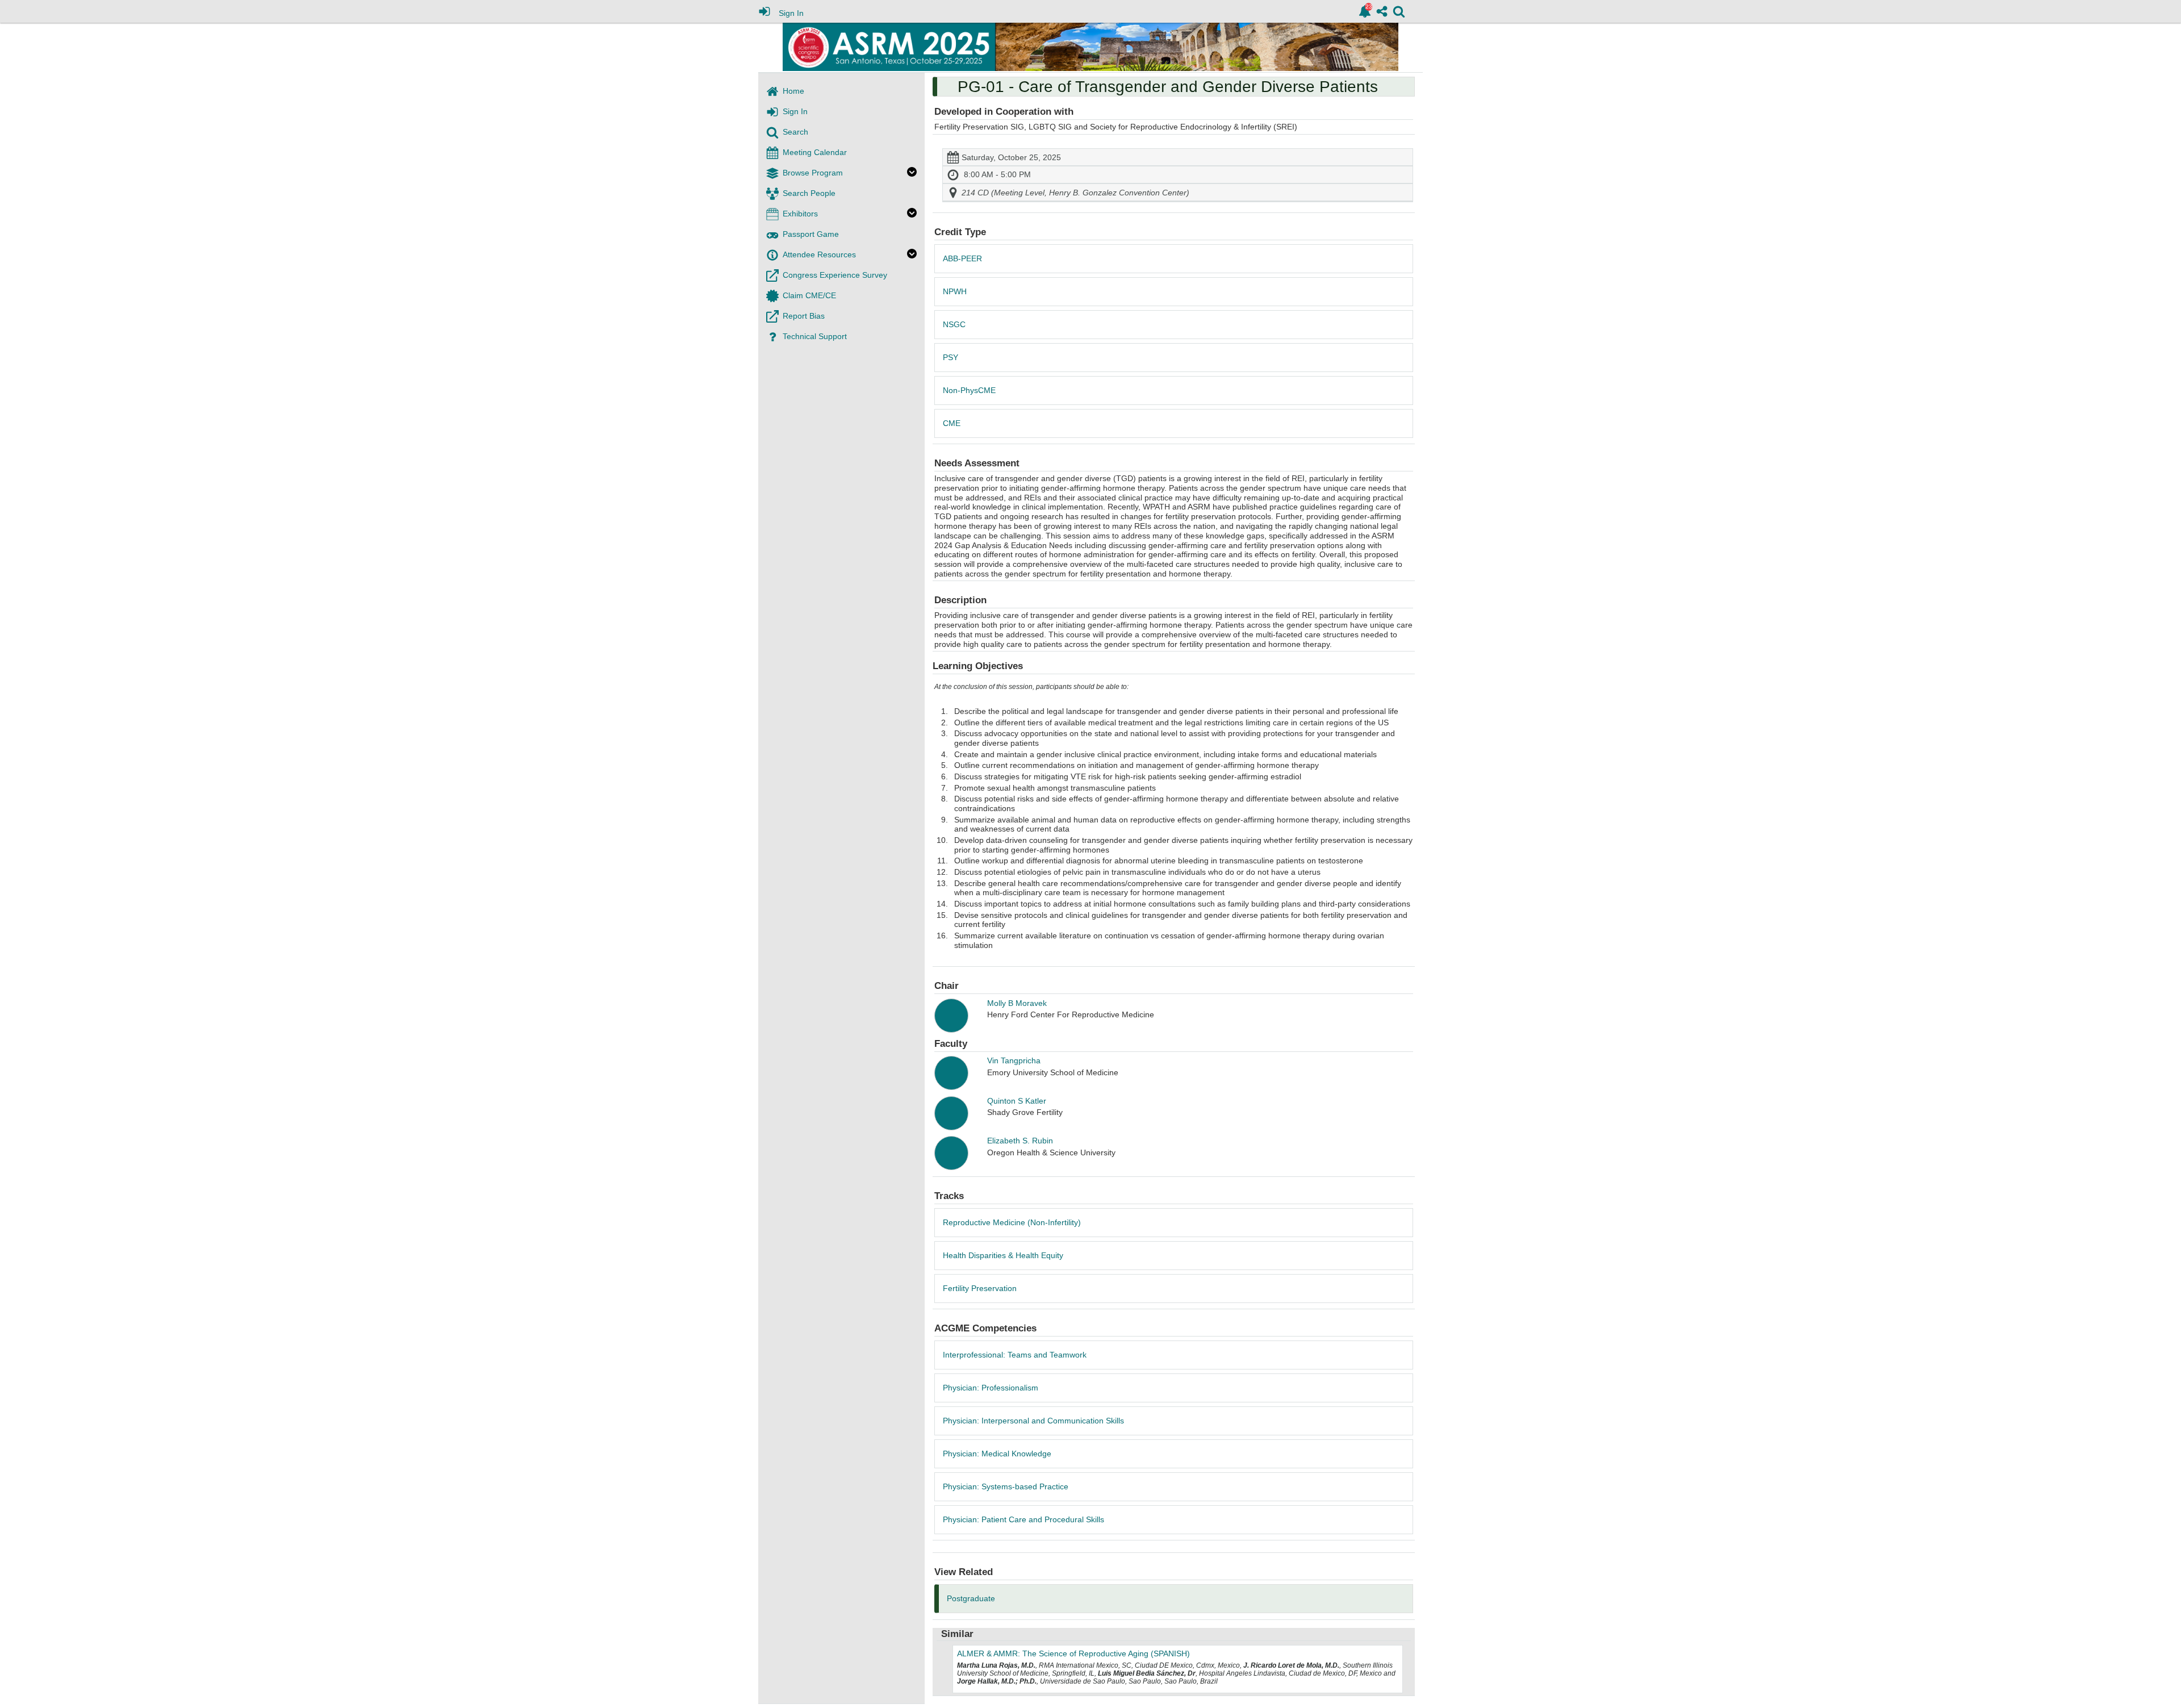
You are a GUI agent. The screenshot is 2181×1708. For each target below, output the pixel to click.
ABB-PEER (962, 258)
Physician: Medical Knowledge (997, 1454)
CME (952, 423)
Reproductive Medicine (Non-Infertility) (1012, 1222)
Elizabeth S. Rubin (1020, 1141)
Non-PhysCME (969, 390)
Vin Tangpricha (1014, 1060)
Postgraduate (971, 1598)
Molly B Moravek (1017, 1003)
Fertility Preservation (980, 1288)
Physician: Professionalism (991, 1388)
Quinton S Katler (1017, 1101)
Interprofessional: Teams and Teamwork (1015, 1355)
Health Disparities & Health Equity (1003, 1255)
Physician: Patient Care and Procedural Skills (1023, 1519)
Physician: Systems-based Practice (1006, 1486)
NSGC (954, 324)
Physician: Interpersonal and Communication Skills (1033, 1421)
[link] (1365, 11)
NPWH (955, 291)
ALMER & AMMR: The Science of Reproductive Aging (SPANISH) (1073, 1653)
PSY (950, 357)
